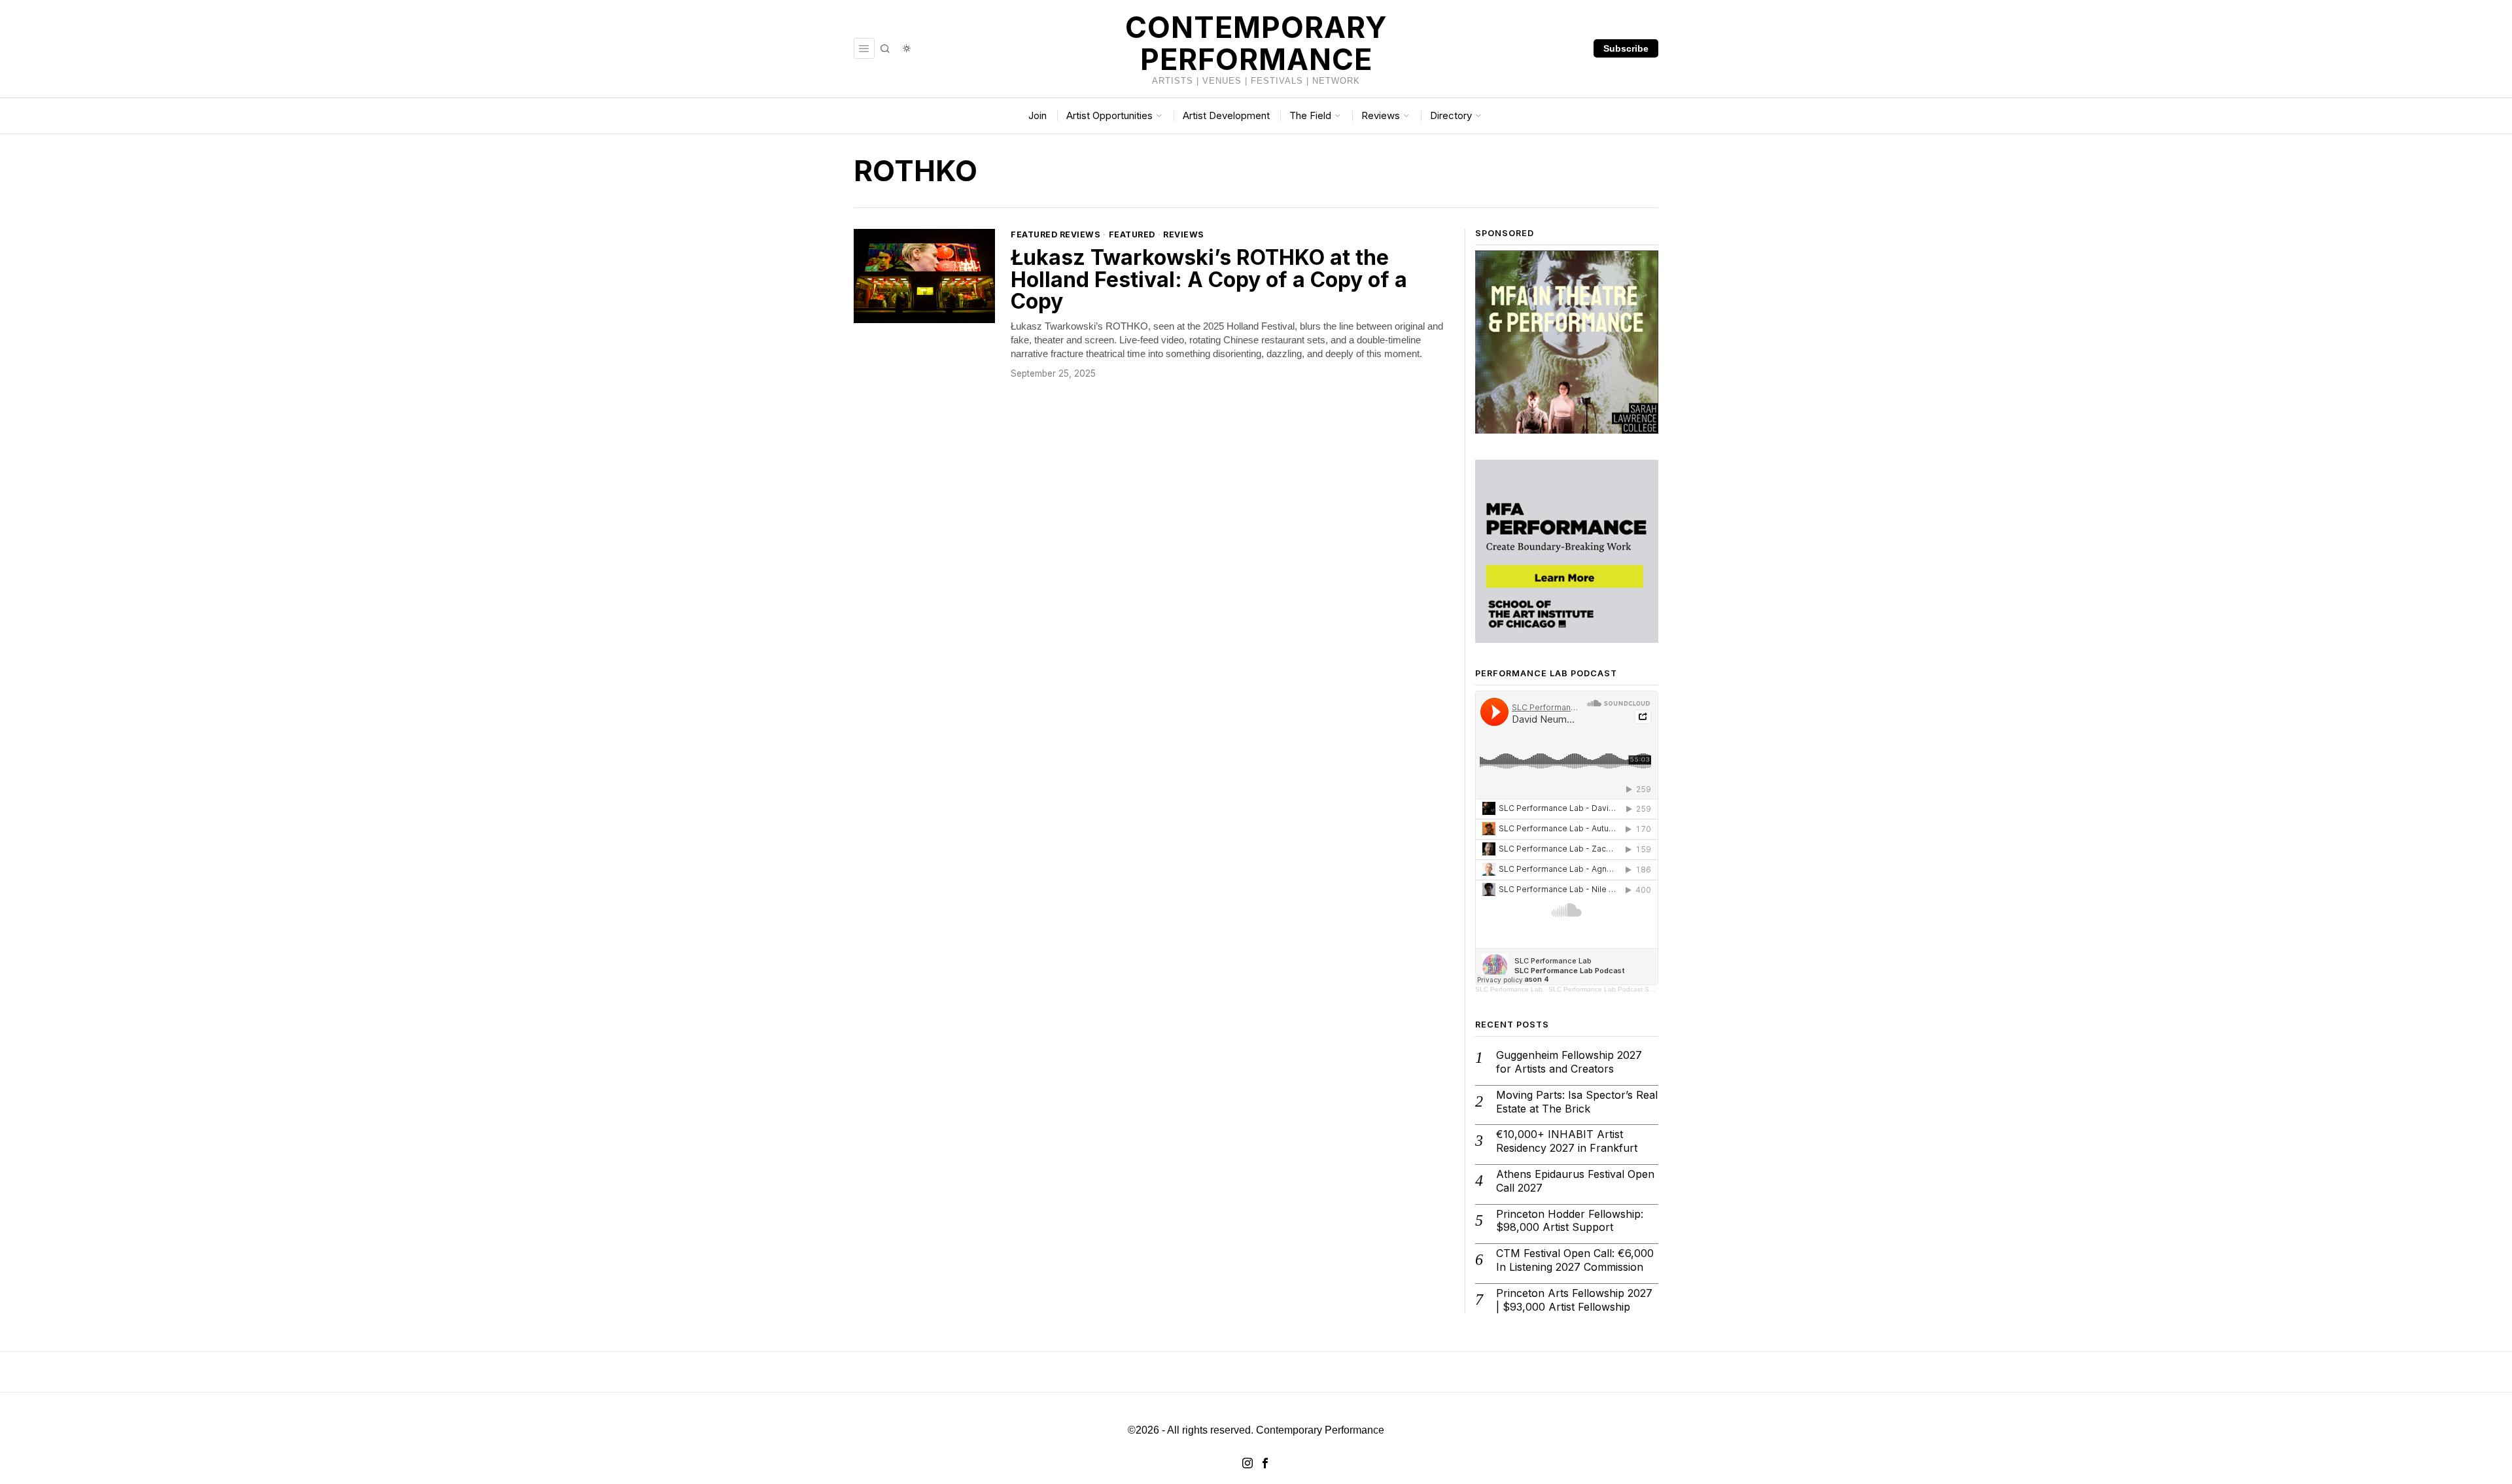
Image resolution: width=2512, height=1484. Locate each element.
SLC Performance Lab (1509, 989)
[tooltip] (1247, 1463)
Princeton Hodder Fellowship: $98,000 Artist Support (1570, 1221)
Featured (1132, 234)
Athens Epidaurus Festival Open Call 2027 (1575, 1181)
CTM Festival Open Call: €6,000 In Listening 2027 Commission (1575, 1260)
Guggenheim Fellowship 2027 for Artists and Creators (1569, 1062)
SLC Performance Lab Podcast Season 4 (1611, 989)
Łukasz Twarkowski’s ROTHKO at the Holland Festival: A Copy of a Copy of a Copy (1209, 280)
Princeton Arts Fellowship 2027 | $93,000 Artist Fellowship (1574, 1300)
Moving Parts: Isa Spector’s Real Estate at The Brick (1577, 1102)
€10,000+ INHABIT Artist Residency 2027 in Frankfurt (1567, 1141)
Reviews (1184, 234)
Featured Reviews (1055, 234)
